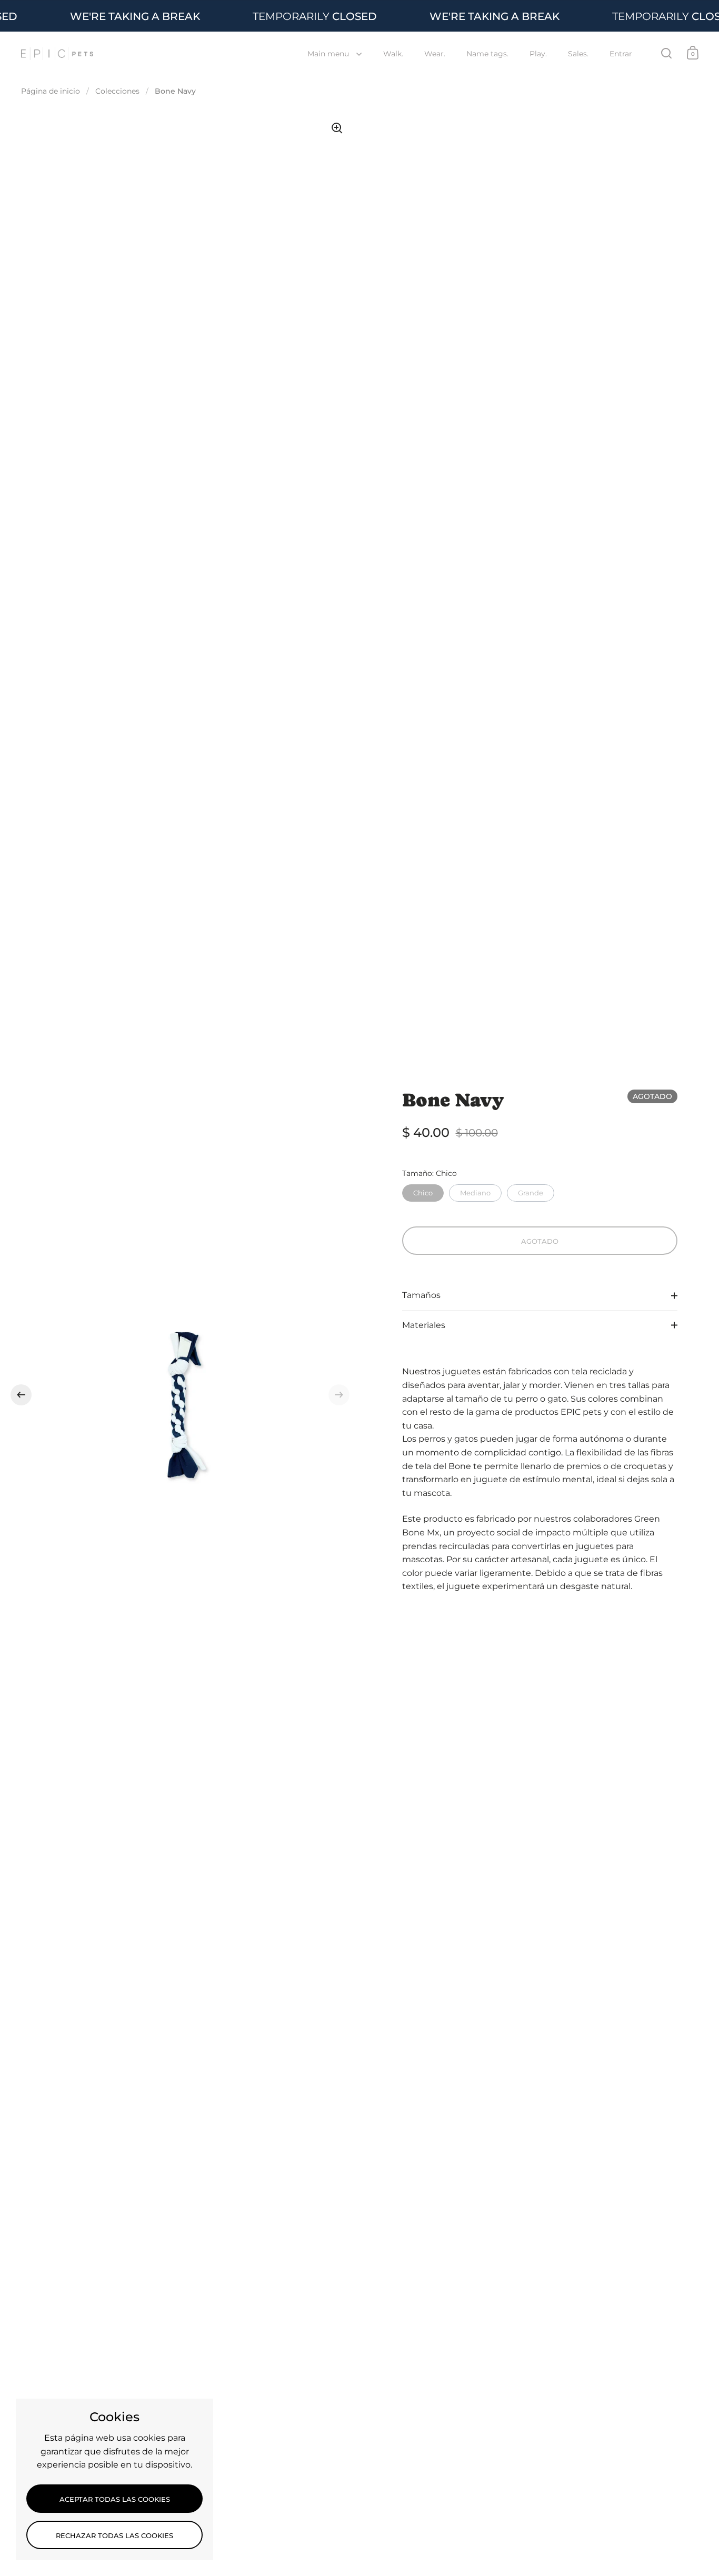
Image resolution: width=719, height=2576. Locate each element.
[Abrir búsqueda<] (667, 53)
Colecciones (117, 91)
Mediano (475, 1191)
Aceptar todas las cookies (115, 2499)
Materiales (424, 1325)
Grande (531, 1191)
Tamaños (421, 1295)
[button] (21, 1395)
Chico (423, 1191)
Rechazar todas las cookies (114, 2535)
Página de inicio (51, 91)
